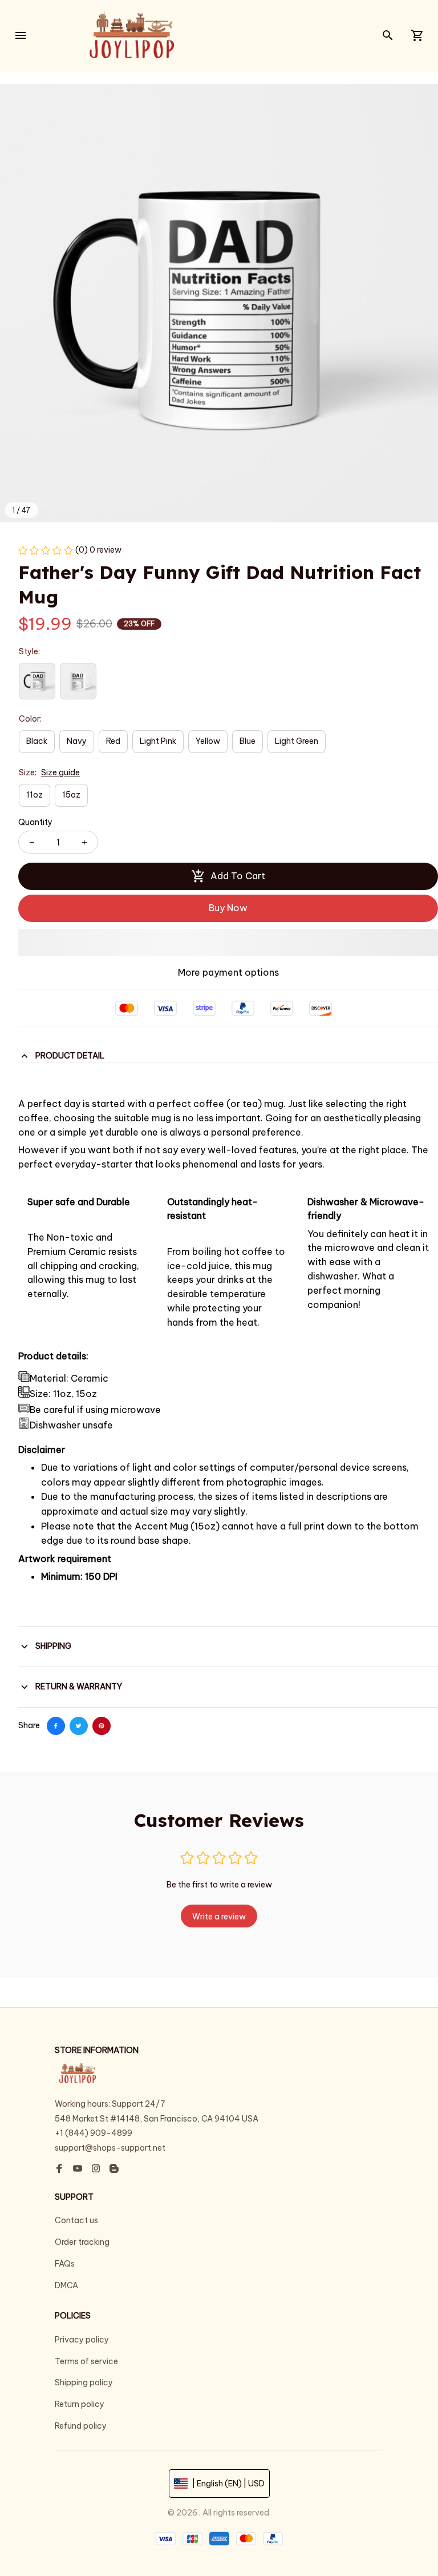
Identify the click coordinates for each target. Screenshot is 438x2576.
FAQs (65, 2264)
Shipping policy (84, 2382)
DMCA (66, 2285)
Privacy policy (82, 2340)
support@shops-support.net (110, 2148)
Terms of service (86, 2361)
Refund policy (81, 2426)
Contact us (76, 2220)
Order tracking (82, 2242)
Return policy (80, 2404)
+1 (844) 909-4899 (94, 2133)
